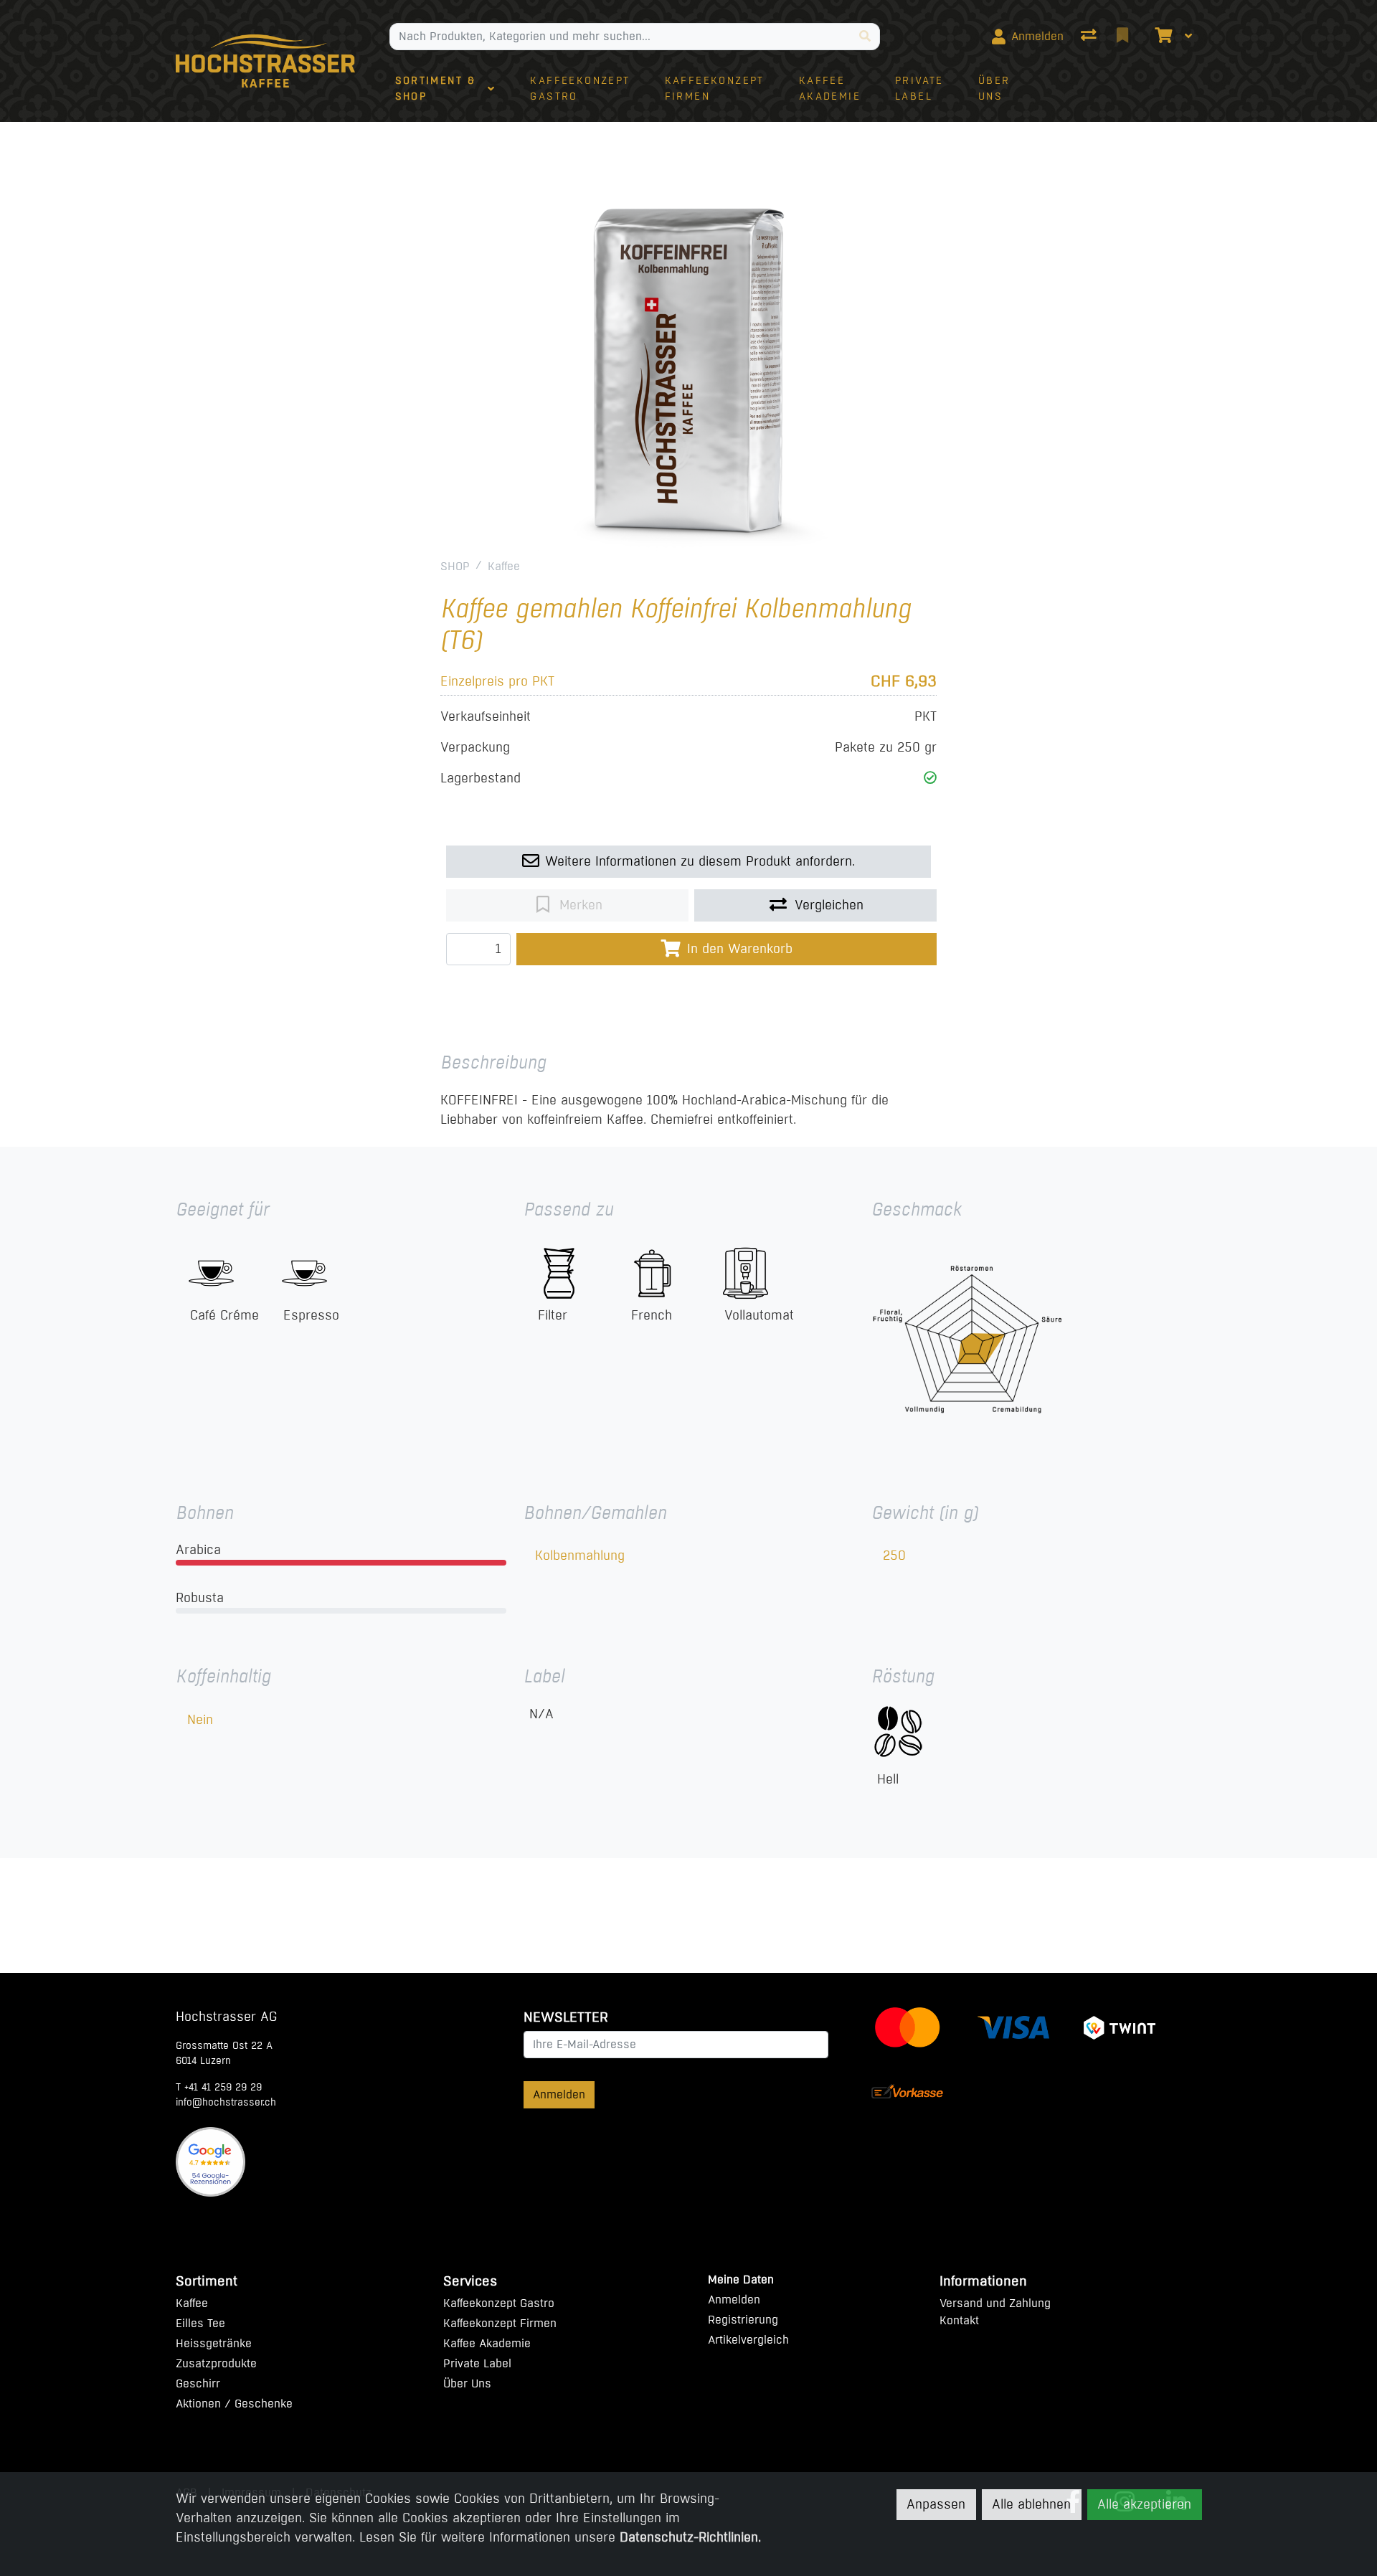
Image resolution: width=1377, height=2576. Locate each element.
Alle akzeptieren (1144, 2504)
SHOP (455, 566)
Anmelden (559, 2094)
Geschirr (198, 2383)
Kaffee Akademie (487, 2343)
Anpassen (936, 2504)
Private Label (477, 2363)
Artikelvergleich (748, 2340)
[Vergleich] (1090, 37)
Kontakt (959, 2320)
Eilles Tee (200, 2323)
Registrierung (743, 2320)
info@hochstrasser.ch (226, 2102)
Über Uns (467, 2383)
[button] (930, 778)
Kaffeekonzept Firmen (500, 2323)
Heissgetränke (214, 2343)
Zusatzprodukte (216, 2363)
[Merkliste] (1124, 37)
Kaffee (504, 566)
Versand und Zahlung (995, 2303)
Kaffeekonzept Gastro (499, 2303)
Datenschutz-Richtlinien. (690, 2537)
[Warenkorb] (1162, 37)
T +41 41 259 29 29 (219, 2087)
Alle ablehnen (1031, 2504)
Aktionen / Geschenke (234, 2404)
